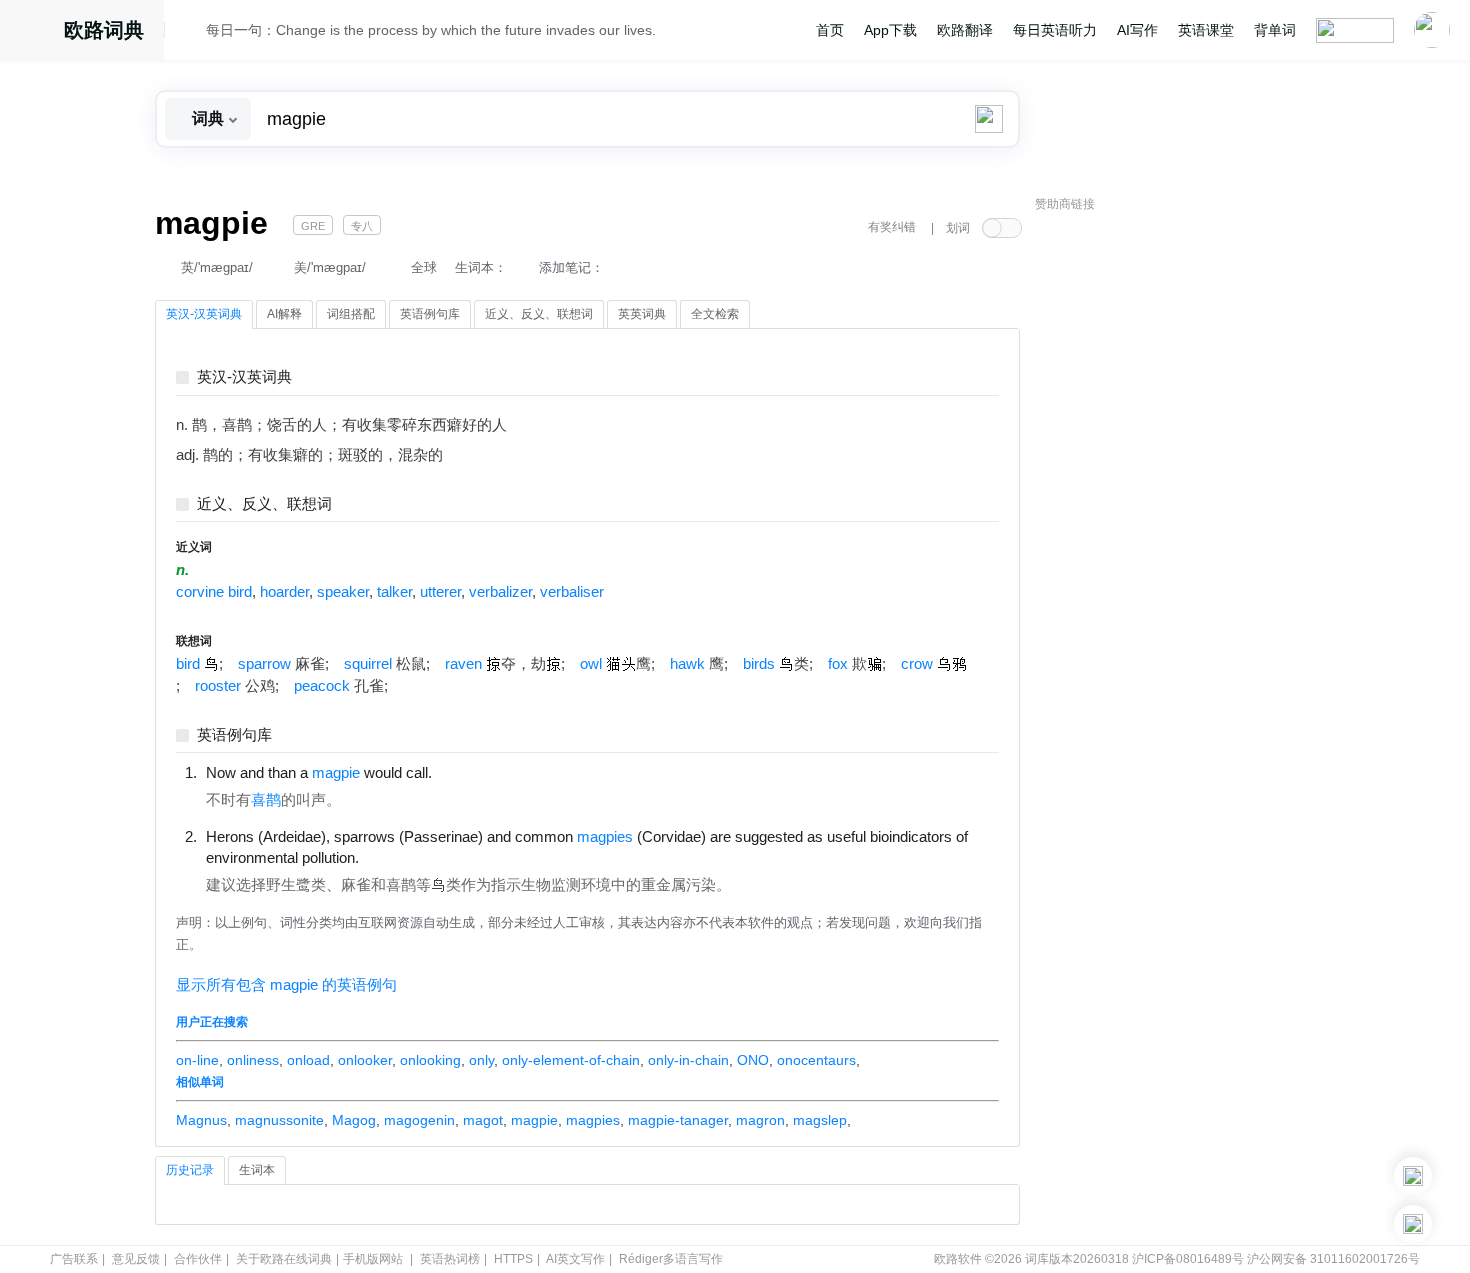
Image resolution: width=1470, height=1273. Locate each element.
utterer (440, 592)
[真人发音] (466, 772)
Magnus (201, 1120)
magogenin (419, 1120)
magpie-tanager (678, 1120)
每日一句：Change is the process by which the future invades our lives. (431, 30)
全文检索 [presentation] (715, 314)
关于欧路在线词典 (284, 1259)
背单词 (1275, 30)
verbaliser (572, 592)
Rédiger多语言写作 (671, 1259)
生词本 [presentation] (257, 1170)
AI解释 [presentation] (284, 314)
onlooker (365, 1060)
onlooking (430, 1060)
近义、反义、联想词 (264, 504)
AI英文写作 (575, 1259)
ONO (753, 1060)
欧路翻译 (965, 30)
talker (394, 592)
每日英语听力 (1055, 30)
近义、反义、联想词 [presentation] (539, 314)
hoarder (284, 592)
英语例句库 (234, 735)
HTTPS (513, 1259)
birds (759, 664)
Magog (354, 1120)
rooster (218, 686)
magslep (820, 1120)
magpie (534, 1120)
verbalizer (500, 592)
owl (591, 664)
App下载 (890, 30)
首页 (830, 30)
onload (308, 1060)
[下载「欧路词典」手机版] (1413, 1176)
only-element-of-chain (571, 1060)
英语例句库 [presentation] (430, 314)
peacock (322, 686)
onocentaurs (816, 1060)
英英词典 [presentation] (642, 314)
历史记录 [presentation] (190, 1170)
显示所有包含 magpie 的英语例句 (286, 985)
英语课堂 (1206, 30)
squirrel (368, 664)
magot (483, 1120)
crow (917, 664)
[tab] (204, 315)
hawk (687, 664)
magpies (593, 1120)
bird (188, 664)
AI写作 (1137, 30)
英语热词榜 (450, 1259)
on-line (197, 1060)
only (481, 1060)
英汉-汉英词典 (244, 377)
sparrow (264, 664)
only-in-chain (688, 1060)
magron (760, 1120)
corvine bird (214, 592)
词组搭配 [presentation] (351, 314)
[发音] (191, 33)
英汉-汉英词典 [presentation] (204, 314)
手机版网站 (373, 1259)
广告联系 (74, 1259)
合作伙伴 (198, 1259)
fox (838, 664)
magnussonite (279, 1120)
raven (463, 664)
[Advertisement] (1185, 525)
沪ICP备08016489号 (1188, 1259)
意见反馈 (136, 1259)
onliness (253, 1060)
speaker (343, 592)
